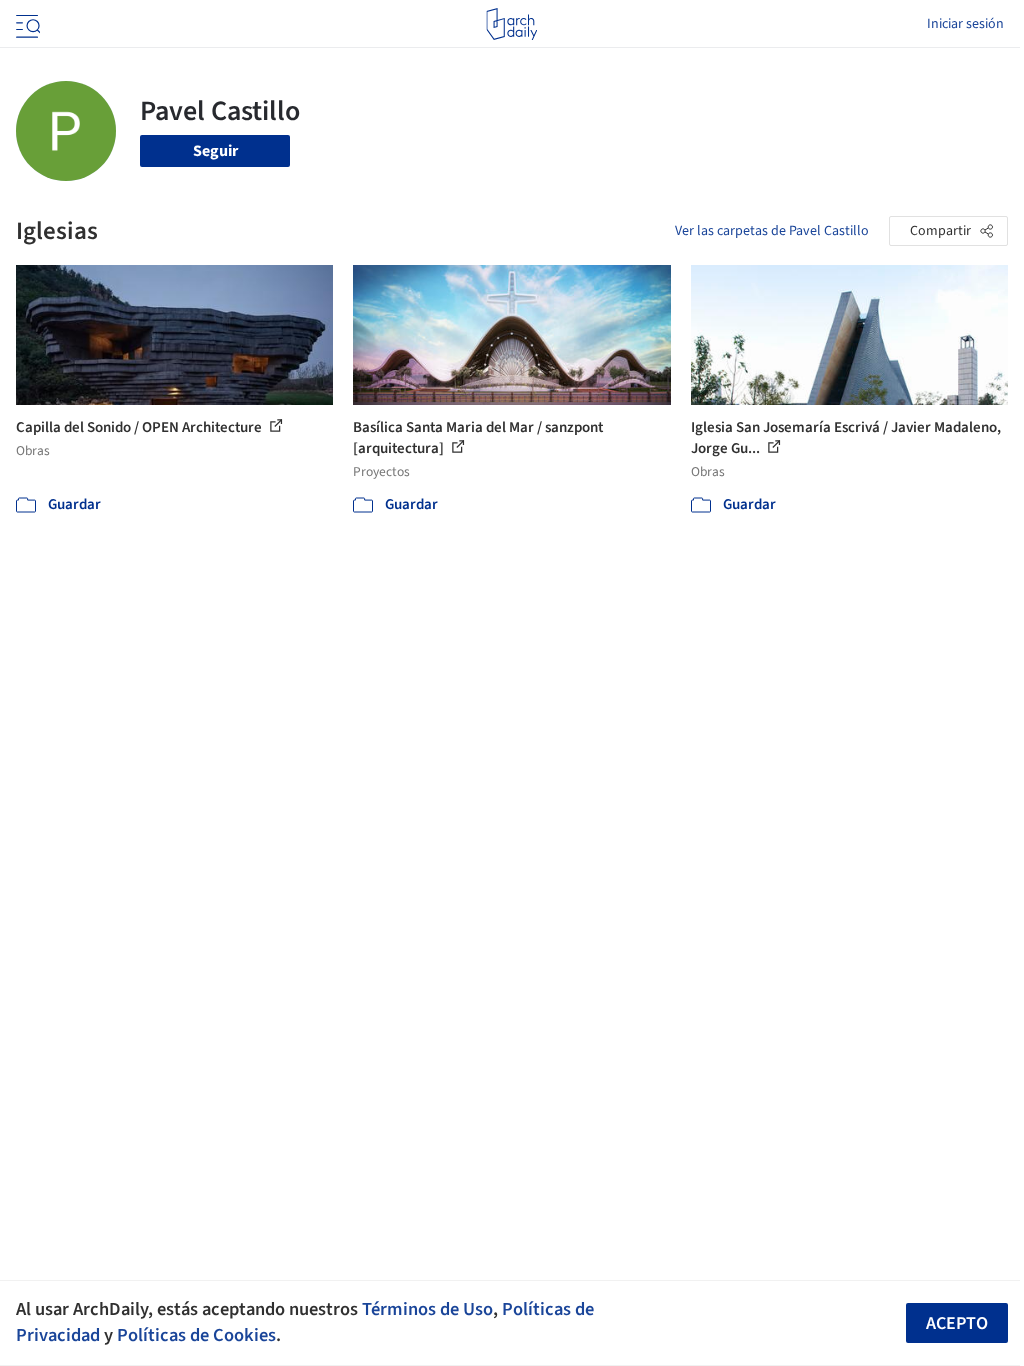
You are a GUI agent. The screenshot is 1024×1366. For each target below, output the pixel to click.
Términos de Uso (427, 1309)
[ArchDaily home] (511, 24)
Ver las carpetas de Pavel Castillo (772, 231)
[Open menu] (26, 24)
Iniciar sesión (965, 24)
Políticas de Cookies (196, 1335)
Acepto (957, 1323)
